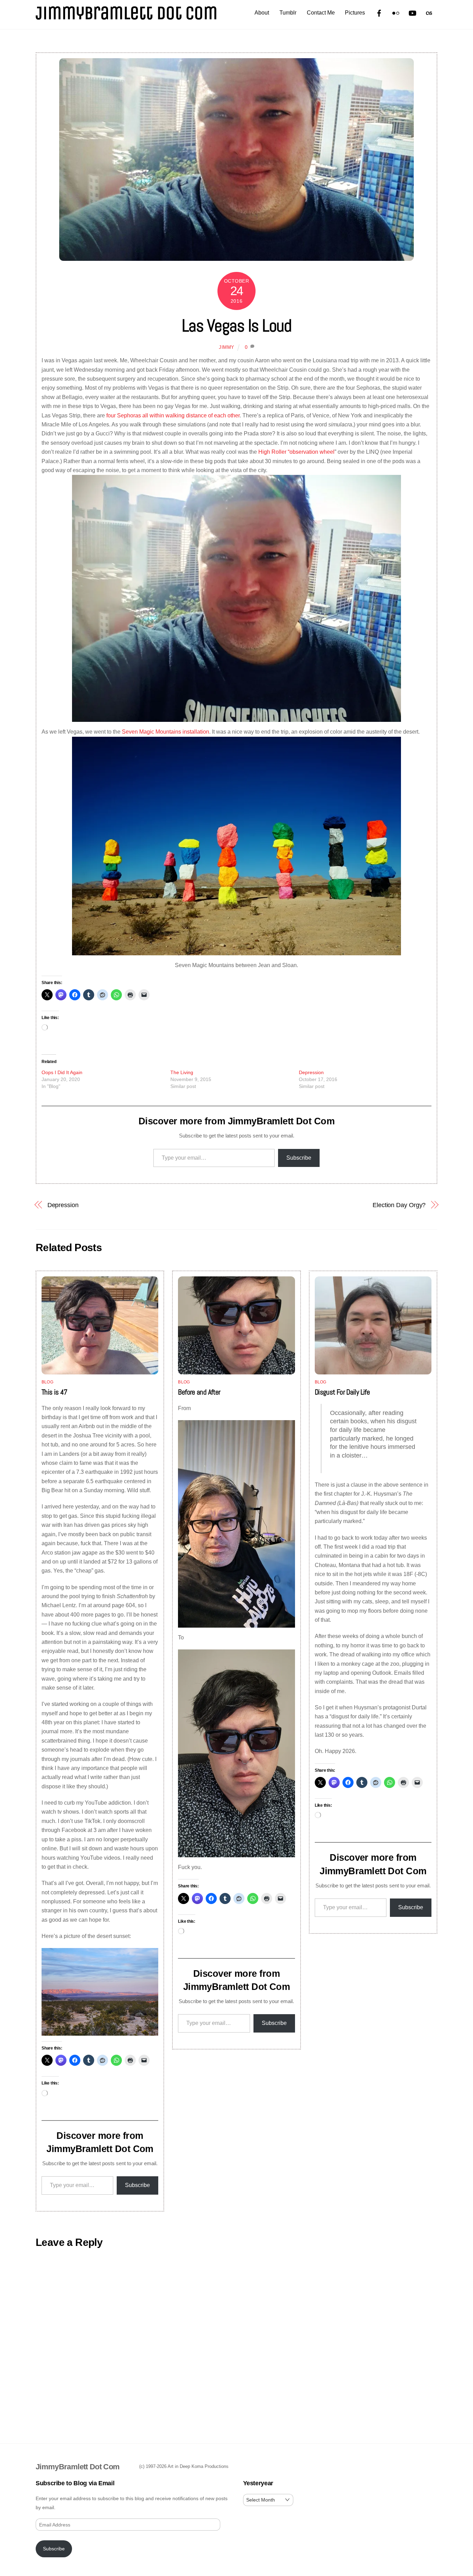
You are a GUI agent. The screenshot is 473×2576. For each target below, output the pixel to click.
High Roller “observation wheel (296, 452)
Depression (311, 1072)
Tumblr (288, 13)
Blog (47, 1382)
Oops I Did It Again (62, 1072)
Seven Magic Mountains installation (166, 732)
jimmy (227, 347)
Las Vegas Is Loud (237, 326)
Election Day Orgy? (399, 1205)
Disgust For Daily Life (342, 1392)
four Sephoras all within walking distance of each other (173, 415)
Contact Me (321, 13)
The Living (182, 1072)
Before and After (199, 1392)
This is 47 (55, 1392)
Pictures (355, 13)
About (262, 13)
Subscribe (299, 1158)
